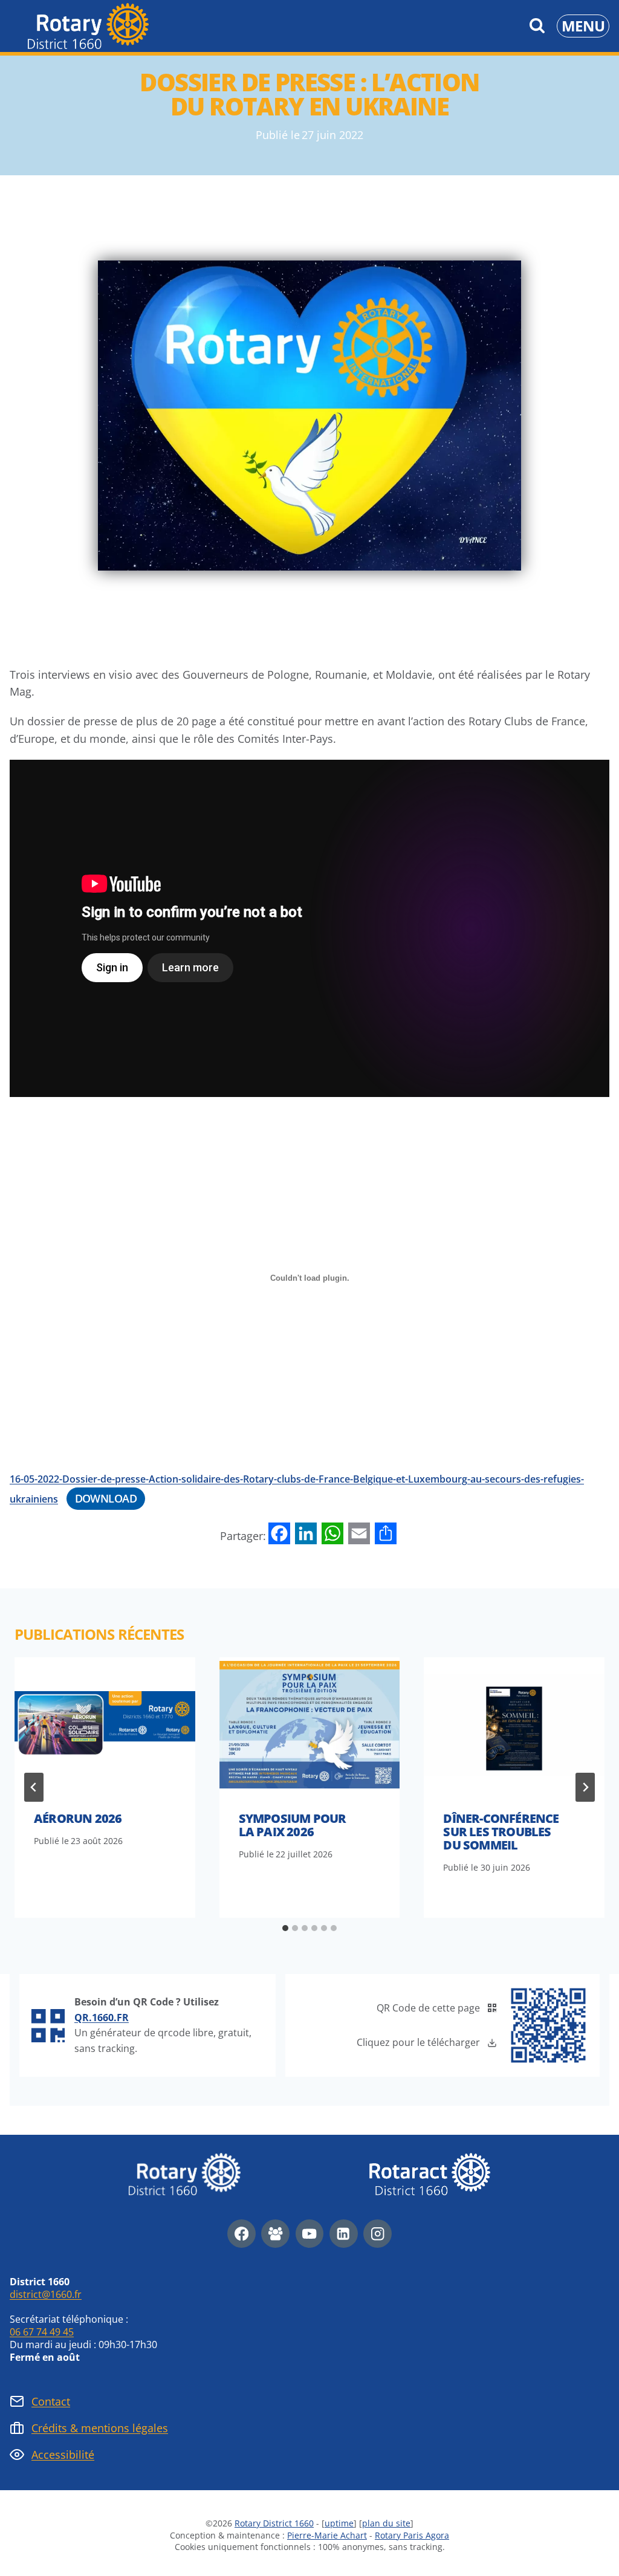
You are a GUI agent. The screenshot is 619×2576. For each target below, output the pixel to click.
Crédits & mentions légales (100, 2428)
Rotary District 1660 (274, 2523)
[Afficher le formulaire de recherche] (537, 26)
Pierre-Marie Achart (327, 2535)
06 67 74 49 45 (42, 2332)
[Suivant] (585, 1787)
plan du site (386, 2523)
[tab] (285, 1928)
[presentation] (105, 1725)
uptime (339, 2523)
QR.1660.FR (102, 2018)
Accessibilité (63, 2455)
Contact (51, 2401)
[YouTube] (310, 2234)
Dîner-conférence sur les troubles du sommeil (501, 1832)
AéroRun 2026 (78, 1818)
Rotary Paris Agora (412, 2535)
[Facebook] (241, 2234)
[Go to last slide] (34, 1787)
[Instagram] (378, 2234)
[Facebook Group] (275, 2234)
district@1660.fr (46, 2294)
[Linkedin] (344, 2234)
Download (106, 1498)
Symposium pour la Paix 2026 (293, 1825)
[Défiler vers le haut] (576, 2549)
